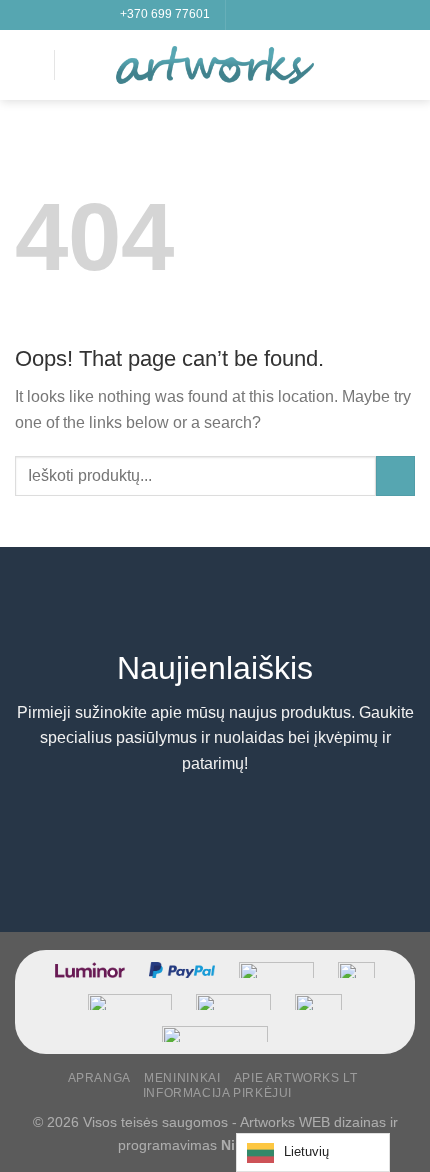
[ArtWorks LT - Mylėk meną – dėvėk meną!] (215, 65)
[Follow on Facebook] (243, 15)
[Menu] (27, 64)
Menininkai (182, 1078)
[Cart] (405, 65)
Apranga (99, 1078)
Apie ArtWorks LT (296, 1078)
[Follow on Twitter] (281, 15)
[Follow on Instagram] (262, 15)
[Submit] (395, 475)
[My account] (371, 65)
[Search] (77, 64)
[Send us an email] (300, 15)
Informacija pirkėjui (217, 1093)
